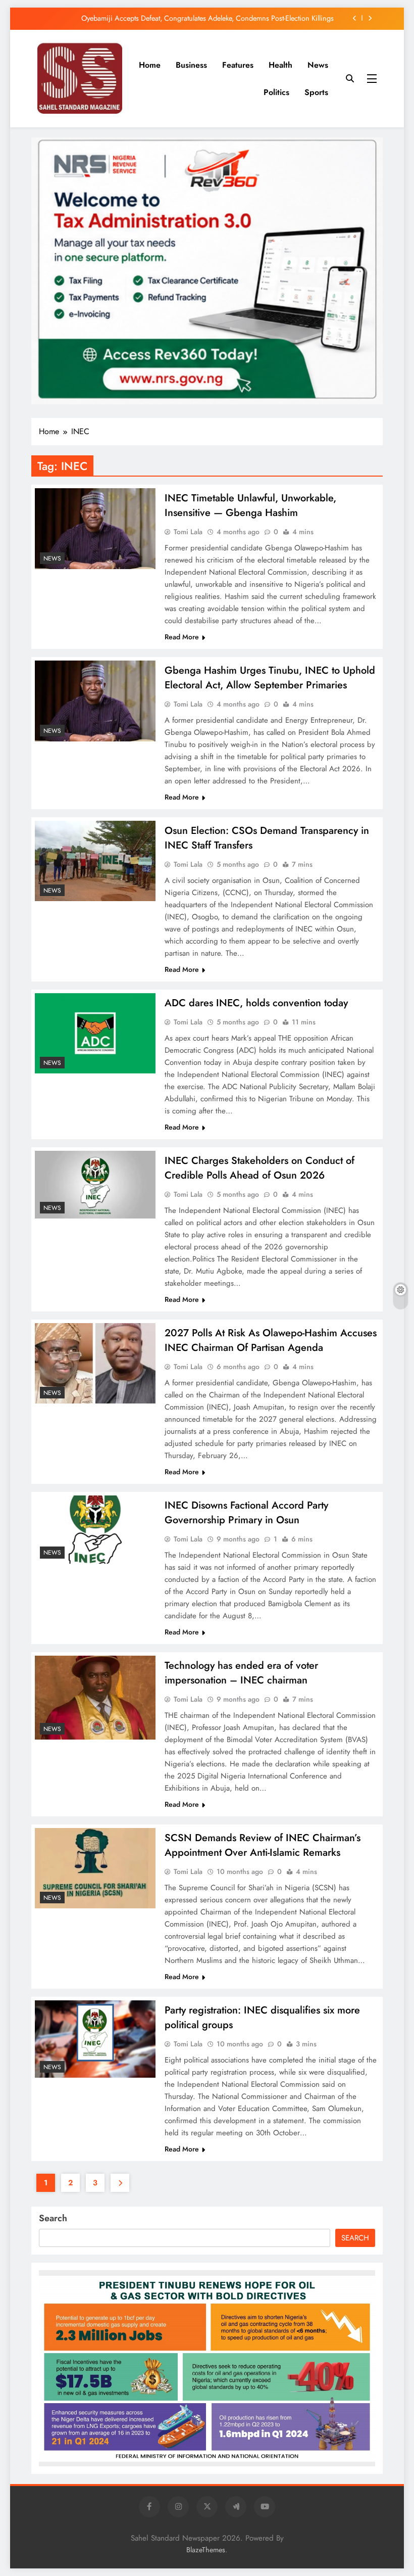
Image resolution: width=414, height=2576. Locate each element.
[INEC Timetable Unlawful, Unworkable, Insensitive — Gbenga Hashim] (95, 528)
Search (53, 2218)
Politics (276, 92)
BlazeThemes (206, 2550)
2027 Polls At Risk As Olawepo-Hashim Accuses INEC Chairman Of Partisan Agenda (271, 1340)
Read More (182, 637)
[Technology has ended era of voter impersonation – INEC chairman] (95, 1698)
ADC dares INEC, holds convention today (256, 1003)
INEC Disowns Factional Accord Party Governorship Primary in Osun (246, 1513)
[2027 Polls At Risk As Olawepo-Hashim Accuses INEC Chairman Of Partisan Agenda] (95, 1363)
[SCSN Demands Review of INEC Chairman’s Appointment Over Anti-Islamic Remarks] (95, 1868)
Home (150, 65)
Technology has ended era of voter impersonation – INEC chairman (241, 1673)
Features (238, 65)
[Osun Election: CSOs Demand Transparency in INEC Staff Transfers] (95, 861)
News (318, 65)
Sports (316, 92)
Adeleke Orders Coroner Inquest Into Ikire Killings (257, 22)
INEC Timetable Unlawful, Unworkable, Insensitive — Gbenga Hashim (250, 505)
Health (280, 65)
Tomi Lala (188, 532)
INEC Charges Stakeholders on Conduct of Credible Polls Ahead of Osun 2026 (260, 1168)
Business (191, 65)
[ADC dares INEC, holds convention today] (95, 1033)
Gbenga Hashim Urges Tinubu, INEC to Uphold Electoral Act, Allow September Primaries (270, 678)
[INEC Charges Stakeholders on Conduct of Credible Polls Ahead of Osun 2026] (95, 1185)
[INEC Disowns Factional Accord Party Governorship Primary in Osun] (95, 1529)
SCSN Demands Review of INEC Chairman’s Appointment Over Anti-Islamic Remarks (263, 1845)
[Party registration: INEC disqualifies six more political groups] (95, 2039)
